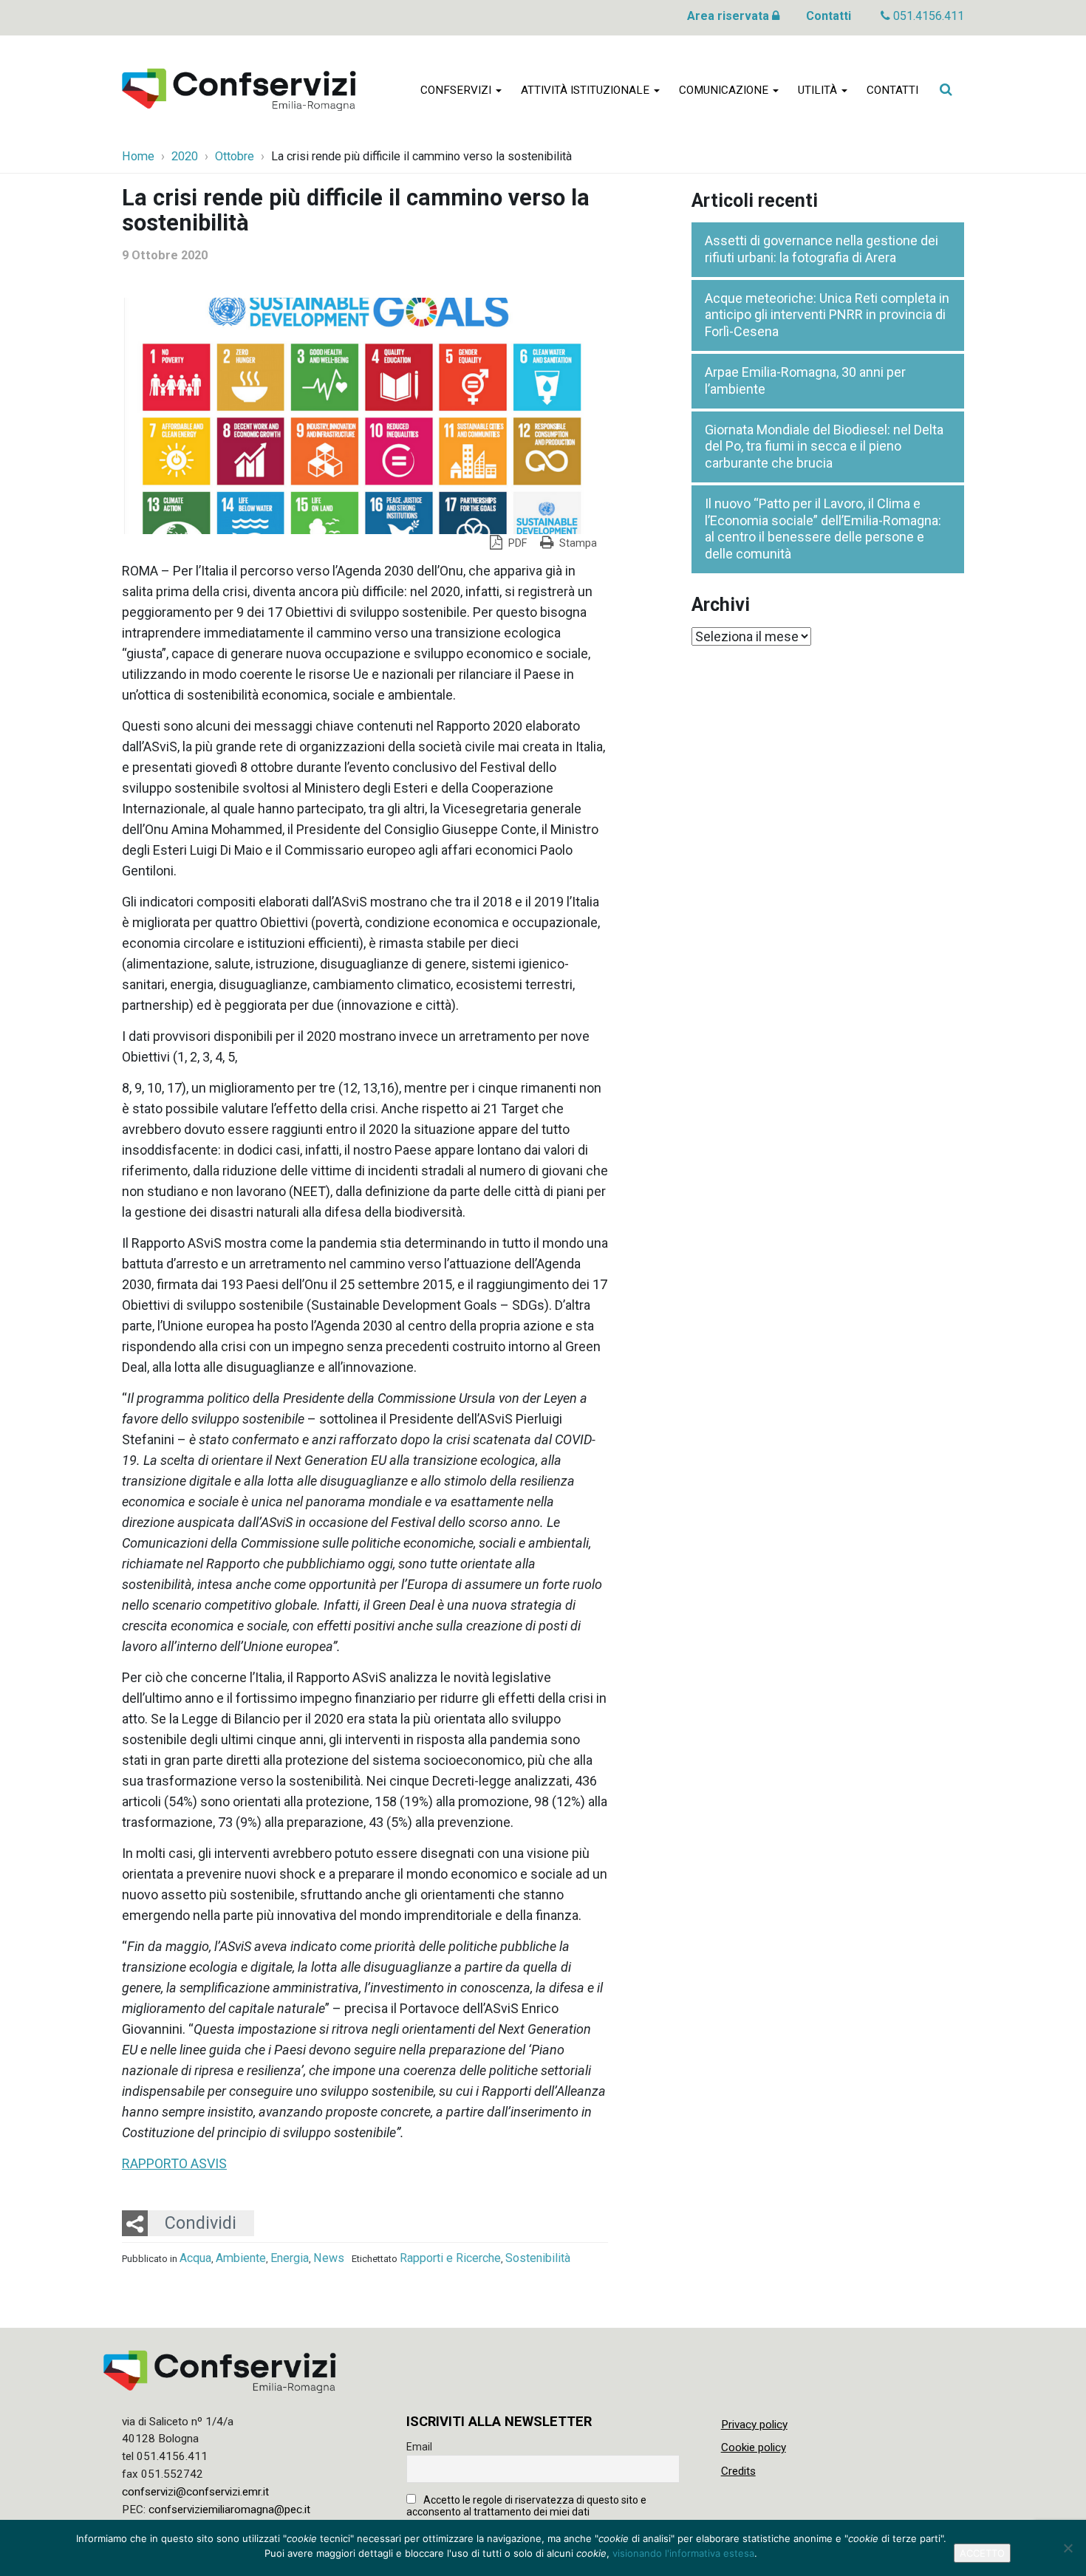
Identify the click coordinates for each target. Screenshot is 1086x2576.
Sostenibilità (538, 2258)
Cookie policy (754, 2447)
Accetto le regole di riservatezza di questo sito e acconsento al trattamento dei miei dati (526, 2506)
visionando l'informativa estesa (683, 2553)
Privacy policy (754, 2425)
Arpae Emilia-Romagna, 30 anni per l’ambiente (805, 380)
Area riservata (730, 16)
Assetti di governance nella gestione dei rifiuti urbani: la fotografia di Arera (822, 249)
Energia (290, 2258)
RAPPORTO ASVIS (174, 2163)
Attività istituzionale (587, 90)
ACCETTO (982, 2553)
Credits (738, 2471)
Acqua (195, 2258)
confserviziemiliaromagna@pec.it (229, 2510)
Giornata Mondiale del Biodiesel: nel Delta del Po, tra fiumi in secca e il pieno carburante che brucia (824, 446)
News (329, 2258)
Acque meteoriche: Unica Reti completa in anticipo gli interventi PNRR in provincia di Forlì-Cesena (827, 315)
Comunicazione (725, 90)
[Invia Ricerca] (946, 89)
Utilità (819, 90)
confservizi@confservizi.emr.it (195, 2492)
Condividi (201, 2223)
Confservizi (457, 90)
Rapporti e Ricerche (450, 2258)
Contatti (829, 16)
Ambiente (241, 2258)
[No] (1068, 2548)
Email (419, 2447)
